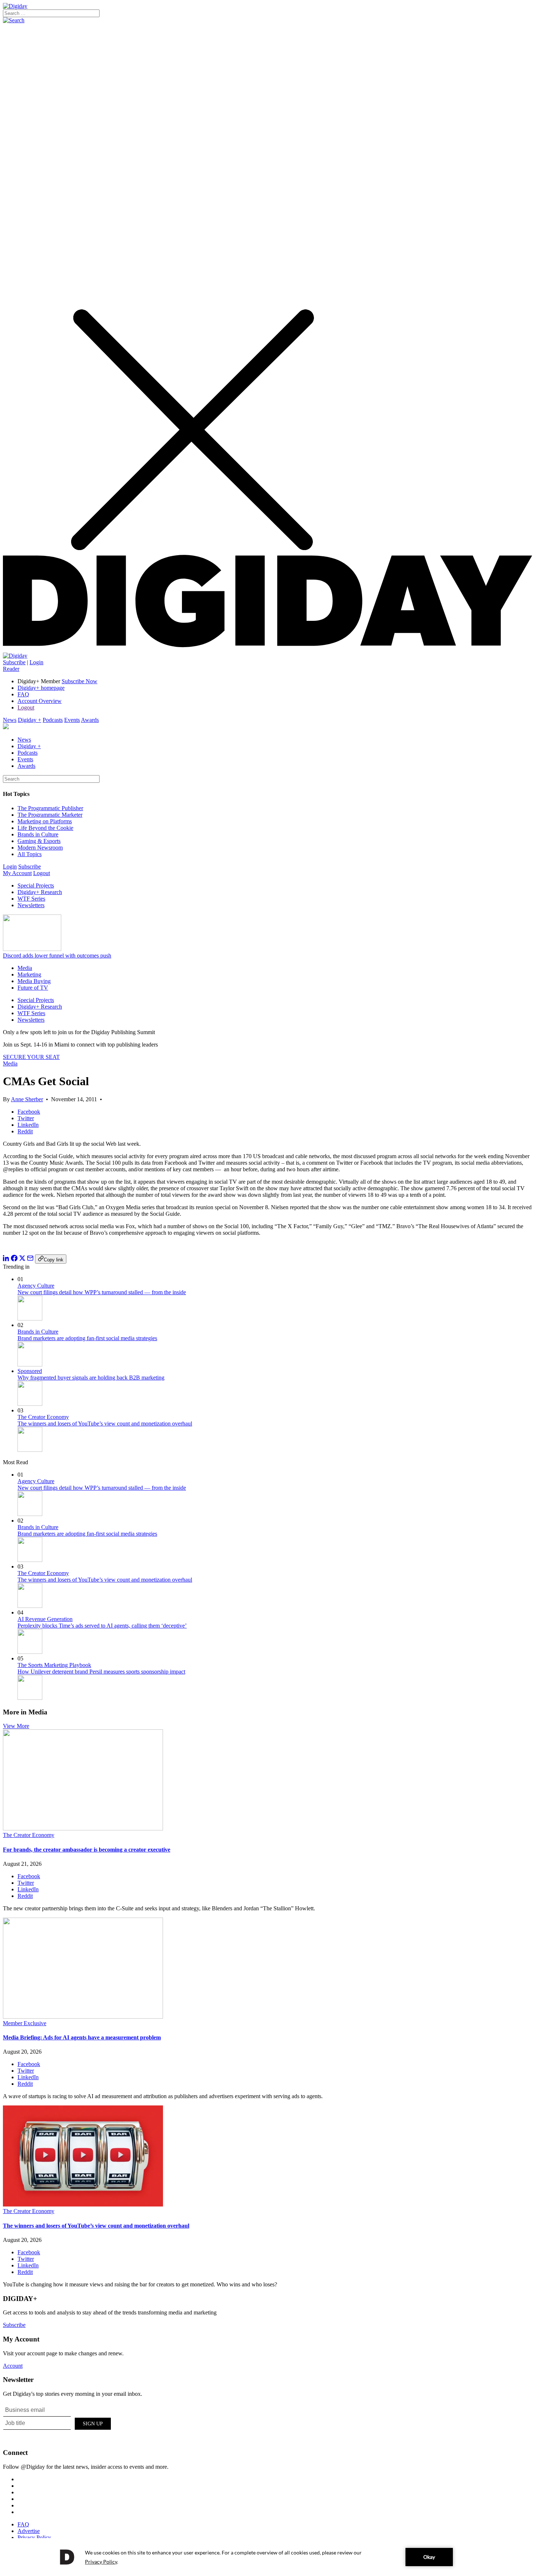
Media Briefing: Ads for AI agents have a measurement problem (82, 2037)
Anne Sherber (27, 1099)
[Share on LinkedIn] (6, 1259)
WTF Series (31, 899)
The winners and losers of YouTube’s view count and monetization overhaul (105, 1424)
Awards (90, 720)
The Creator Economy (43, 1417)
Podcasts (53, 720)
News (10, 720)
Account (13, 2366)
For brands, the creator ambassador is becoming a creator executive (87, 1850)
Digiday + (30, 720)
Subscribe (14, 662)
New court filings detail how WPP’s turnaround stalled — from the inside (102, 1292)
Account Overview (40, 701)
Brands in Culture (38, 834)
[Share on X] (22, 1259)
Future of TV (33, 988)
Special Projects (36, 885)
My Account (17, 873)
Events (72, 720)
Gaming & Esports (39, 841)
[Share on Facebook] (14, 1259)
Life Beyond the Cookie (45, 828)
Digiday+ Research (40, 892)
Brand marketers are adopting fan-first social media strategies (87, 1338)
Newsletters (31, 905)
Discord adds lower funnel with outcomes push (57, 956)
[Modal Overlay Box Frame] (58, 2422)
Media (25, 968)
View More (16, 1726)
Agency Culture (36, 1286)
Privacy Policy (34, 2538)
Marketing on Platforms (45, 821)
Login (36, 662)
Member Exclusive (25, 2023)
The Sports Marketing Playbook (54, 1665)
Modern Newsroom (40, 848)
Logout (26, 707)
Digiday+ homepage (41, 688)
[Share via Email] (30, 1259)
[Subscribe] (15, 656)
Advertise (29, 2531)
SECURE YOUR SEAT (31, 1057)
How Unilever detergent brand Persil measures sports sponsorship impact (101, 1672)
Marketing (29, 974)
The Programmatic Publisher (50, 808)
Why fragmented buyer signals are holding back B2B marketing (91, 1378)
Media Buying (34, 981)
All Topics (30, 854)
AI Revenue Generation (45, 1619)
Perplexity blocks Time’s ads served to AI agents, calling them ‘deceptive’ (102, 1626)
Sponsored (30, 1371)
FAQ (23, 694)
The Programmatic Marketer (50, 815)
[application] (268, 2557)
